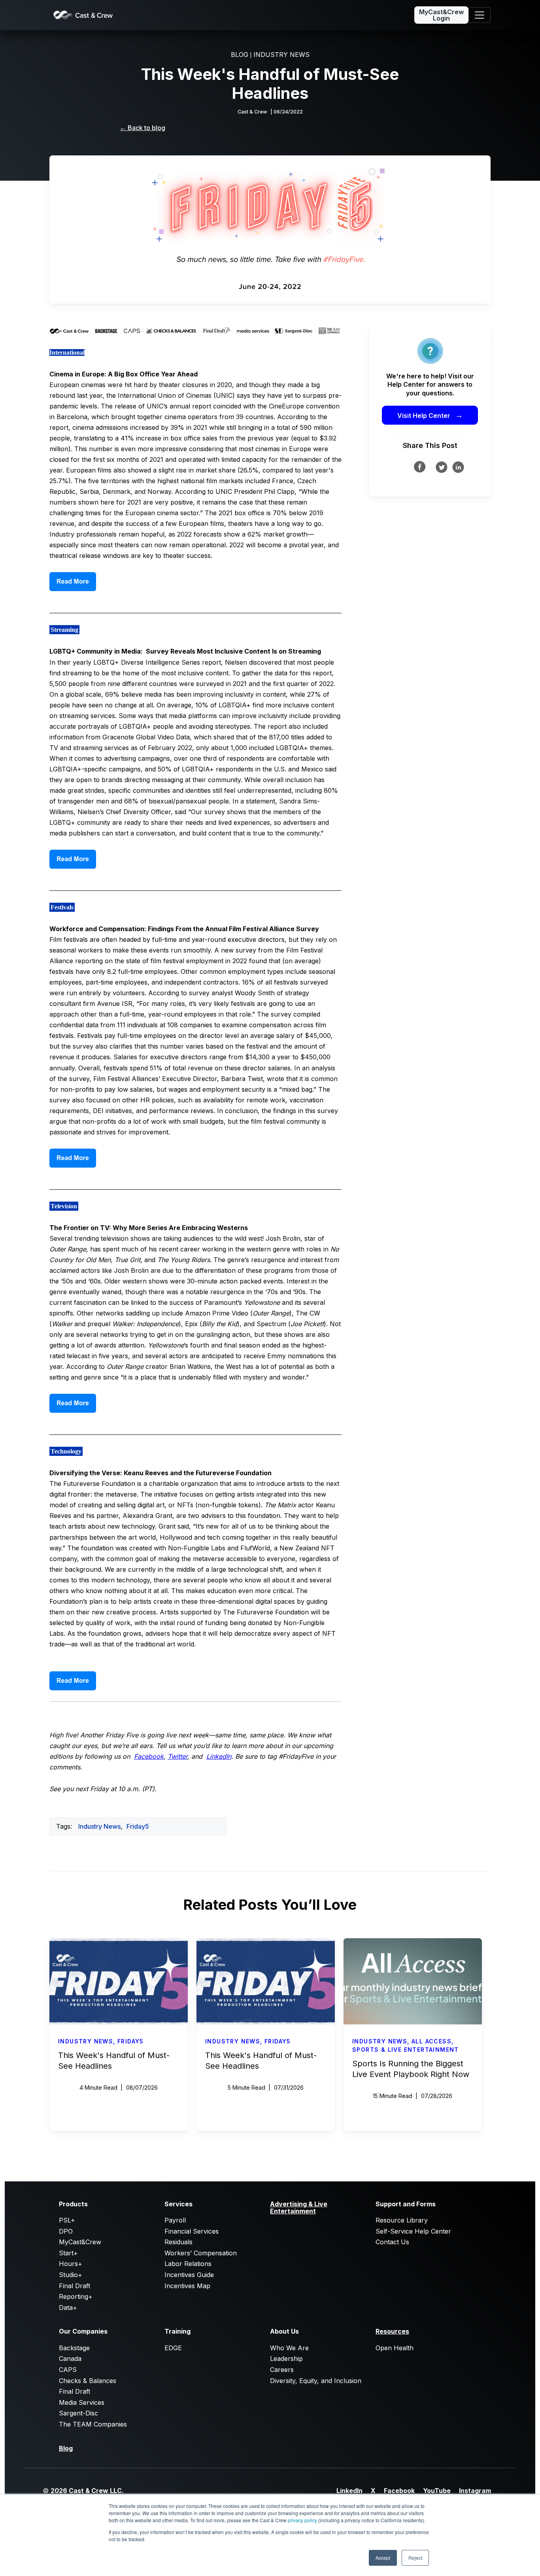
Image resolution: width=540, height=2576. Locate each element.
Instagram (475, 2491)
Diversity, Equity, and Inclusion (316, 2381)
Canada (70, 2359)
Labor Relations (188, 2264)
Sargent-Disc (78, 2413)
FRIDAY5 (131, 2041)
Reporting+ (76, 2296)
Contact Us (392, 2242)
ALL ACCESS (431, 2041)
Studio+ (71, 2275)
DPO (66, 2231)
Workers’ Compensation (201, 2253)
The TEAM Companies (93, 2424)
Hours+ (71, 2264)
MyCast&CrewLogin (441, 15)
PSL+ (67, 2220)
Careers (282, 2370)
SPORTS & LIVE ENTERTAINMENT (406, 2050)
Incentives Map (187, 2286)
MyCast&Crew (80, 2242)
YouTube (437, 2491)
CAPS (68, 2370)
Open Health (395, 2348)
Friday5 (138, 1826)
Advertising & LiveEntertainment (299, 2207)
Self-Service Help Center (413, 2231)
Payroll (175, 2220)
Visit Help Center (430, 415)
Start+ (68, 2253)
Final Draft (75, 2286)
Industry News (99, 1826)
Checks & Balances (88, 2381)
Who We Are (289, 2348)
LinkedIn (349, 2491)
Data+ (68, 2308)
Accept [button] (383, 2558)
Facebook (399, 2491)
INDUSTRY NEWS (281, 55)
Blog (66, 2448)
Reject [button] (415, 2558)
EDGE (173, 2348)
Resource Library (402, 2220)
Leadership (286, 2359)
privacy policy (302, 2520)
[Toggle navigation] (480, 15)
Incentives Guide (189, 2275)
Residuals (178, 2242)
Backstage (74, 2348)
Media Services (82, 2402)
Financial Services (192, 2231)
